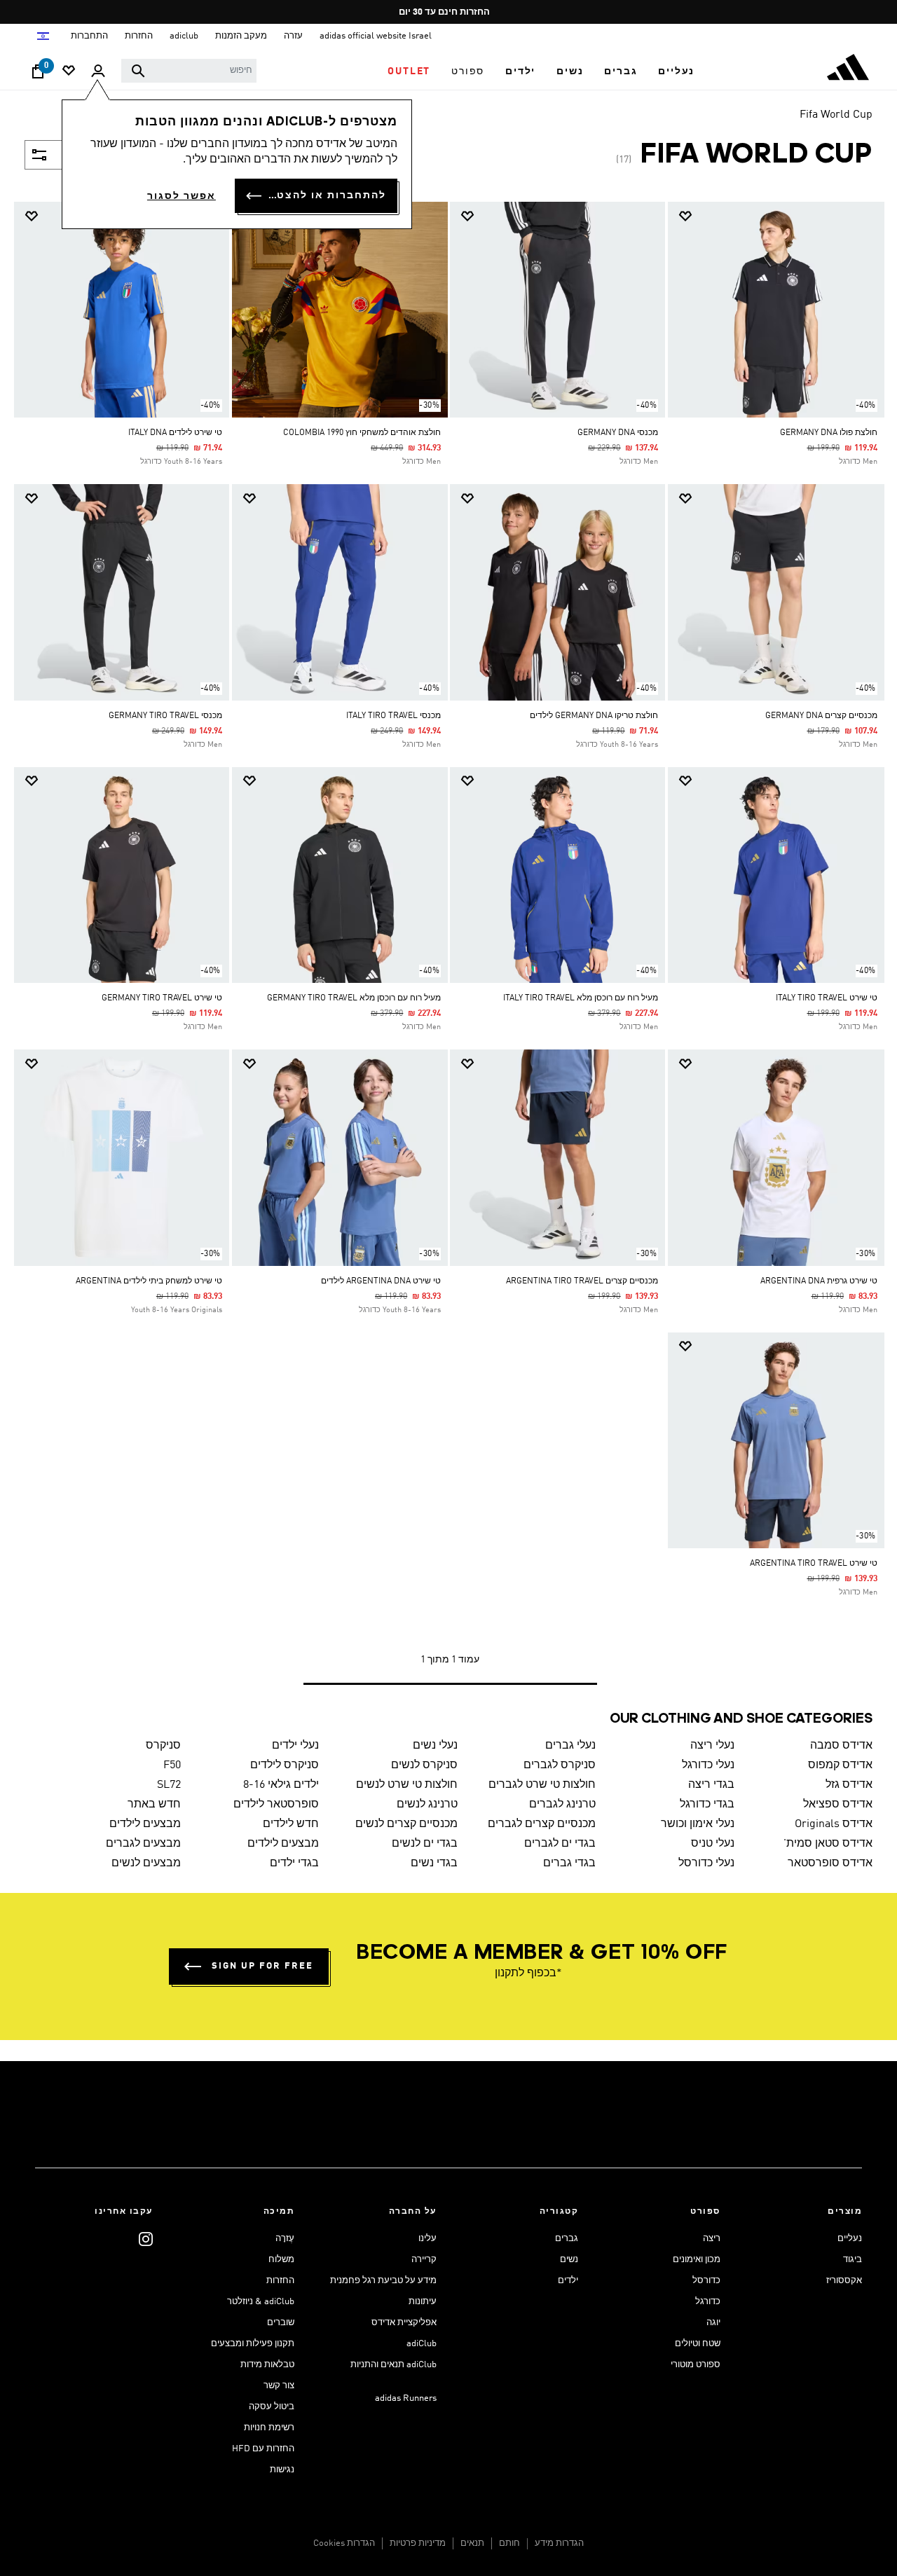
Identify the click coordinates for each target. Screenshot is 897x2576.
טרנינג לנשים (427, 1805)
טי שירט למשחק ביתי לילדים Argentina (149, 1281)
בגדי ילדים (294, 1864)
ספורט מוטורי (696, 2365)
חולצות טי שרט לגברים (542, 1785)
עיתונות (423, 2302)
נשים (569, 2260)
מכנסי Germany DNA (618, 433)
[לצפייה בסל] (38, 75)
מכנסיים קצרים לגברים (542, 1824)
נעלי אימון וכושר (698, 1824)
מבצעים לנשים (146, 1864)
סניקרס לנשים (424, 1765)
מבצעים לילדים (145, 1824)
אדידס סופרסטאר (830, 1864)
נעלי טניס (713, 1844)
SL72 (169, 1785)
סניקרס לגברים (560, 1765)
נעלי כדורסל (706, 1864)
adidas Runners (406, 2398)
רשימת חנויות (269, 2428)
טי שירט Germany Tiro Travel (162, 998)
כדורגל (708, 2302)
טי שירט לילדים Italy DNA (175, 433)
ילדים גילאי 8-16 (281, 1785)
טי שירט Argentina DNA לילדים (381, 1281)
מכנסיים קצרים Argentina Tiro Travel (582, 1281)
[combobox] (189, 71)
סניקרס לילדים (285, 1765)
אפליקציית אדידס (404, 2323)
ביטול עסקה (272, 2407)
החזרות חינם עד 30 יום (444, 12)
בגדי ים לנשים (425, 1844)
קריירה (424, 2260)
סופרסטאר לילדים (276, 1805)
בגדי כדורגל (707, 1805)
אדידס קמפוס (840, 1765)
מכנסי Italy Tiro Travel (393, 716)
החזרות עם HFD (263, 2449)
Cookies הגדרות (344, 2543)
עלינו (427, 2239)
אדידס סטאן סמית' (828, 1844)
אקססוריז (844, 2281)
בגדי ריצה (711, 1785)
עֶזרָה (285, 2239)
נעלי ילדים (295, 1746)
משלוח (281, 2260)
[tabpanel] (448, 957)
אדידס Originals (834, 1824)
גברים (567, 2239)
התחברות (89, 36)
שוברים (281, 2323)
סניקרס (163, 1746)
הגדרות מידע (559, 2543)
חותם (509, 2543)
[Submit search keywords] (138, 71)
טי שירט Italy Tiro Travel (827, 998)
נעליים (850, 2239)
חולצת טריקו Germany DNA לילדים (594, 716)
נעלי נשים (435, 1746)
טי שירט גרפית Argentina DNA (819, 1281)
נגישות (282, 2470)
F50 (172, 1765)
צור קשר (279, 2386)
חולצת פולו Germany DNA (829, 433)
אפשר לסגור (182, 196)
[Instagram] (146, 2239)
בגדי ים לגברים (560, 1844)
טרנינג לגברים (562, 1805)
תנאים (472, 2543)
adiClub (422, 2344)
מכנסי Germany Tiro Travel (165, 716)
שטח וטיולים (698, 2344)
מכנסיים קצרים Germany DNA (821, 716)
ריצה (712, 2239)
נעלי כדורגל (708, 1765)
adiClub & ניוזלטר (261, 2302)
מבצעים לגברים (143, 1844)
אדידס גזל (849, 1785)
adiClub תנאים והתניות (393, 2365)
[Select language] (42, 36)
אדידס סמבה (841, 1746)
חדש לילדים (291, 1824)
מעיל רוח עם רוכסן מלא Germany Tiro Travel (354, 998)
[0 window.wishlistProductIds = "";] (69, 72)
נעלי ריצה (712, 1746)
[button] (676, 71)
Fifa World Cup (836, 115)
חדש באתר (154, 1805)
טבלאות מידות (267, 2365)
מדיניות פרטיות (418, 2543)
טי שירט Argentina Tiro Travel (814, 1564)
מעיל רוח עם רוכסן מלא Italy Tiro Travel (581, 998)
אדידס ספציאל (838, 1805)
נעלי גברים (570, 1746)
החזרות (280, 2281)
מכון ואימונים (697, 2260)
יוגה (713, 2323)
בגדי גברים (569, 1864)
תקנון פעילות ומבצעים (253, 2344)
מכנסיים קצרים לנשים (406, 1824)
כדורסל (706, 2281)
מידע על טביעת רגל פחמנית (383, 2281)
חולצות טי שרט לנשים (407, 1785)
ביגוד (853, 2260)
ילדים (568, 2281)
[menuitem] (676, 71)
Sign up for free (262, 1966)
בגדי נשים (434, 1864)
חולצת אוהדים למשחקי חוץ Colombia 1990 (362, 433)
